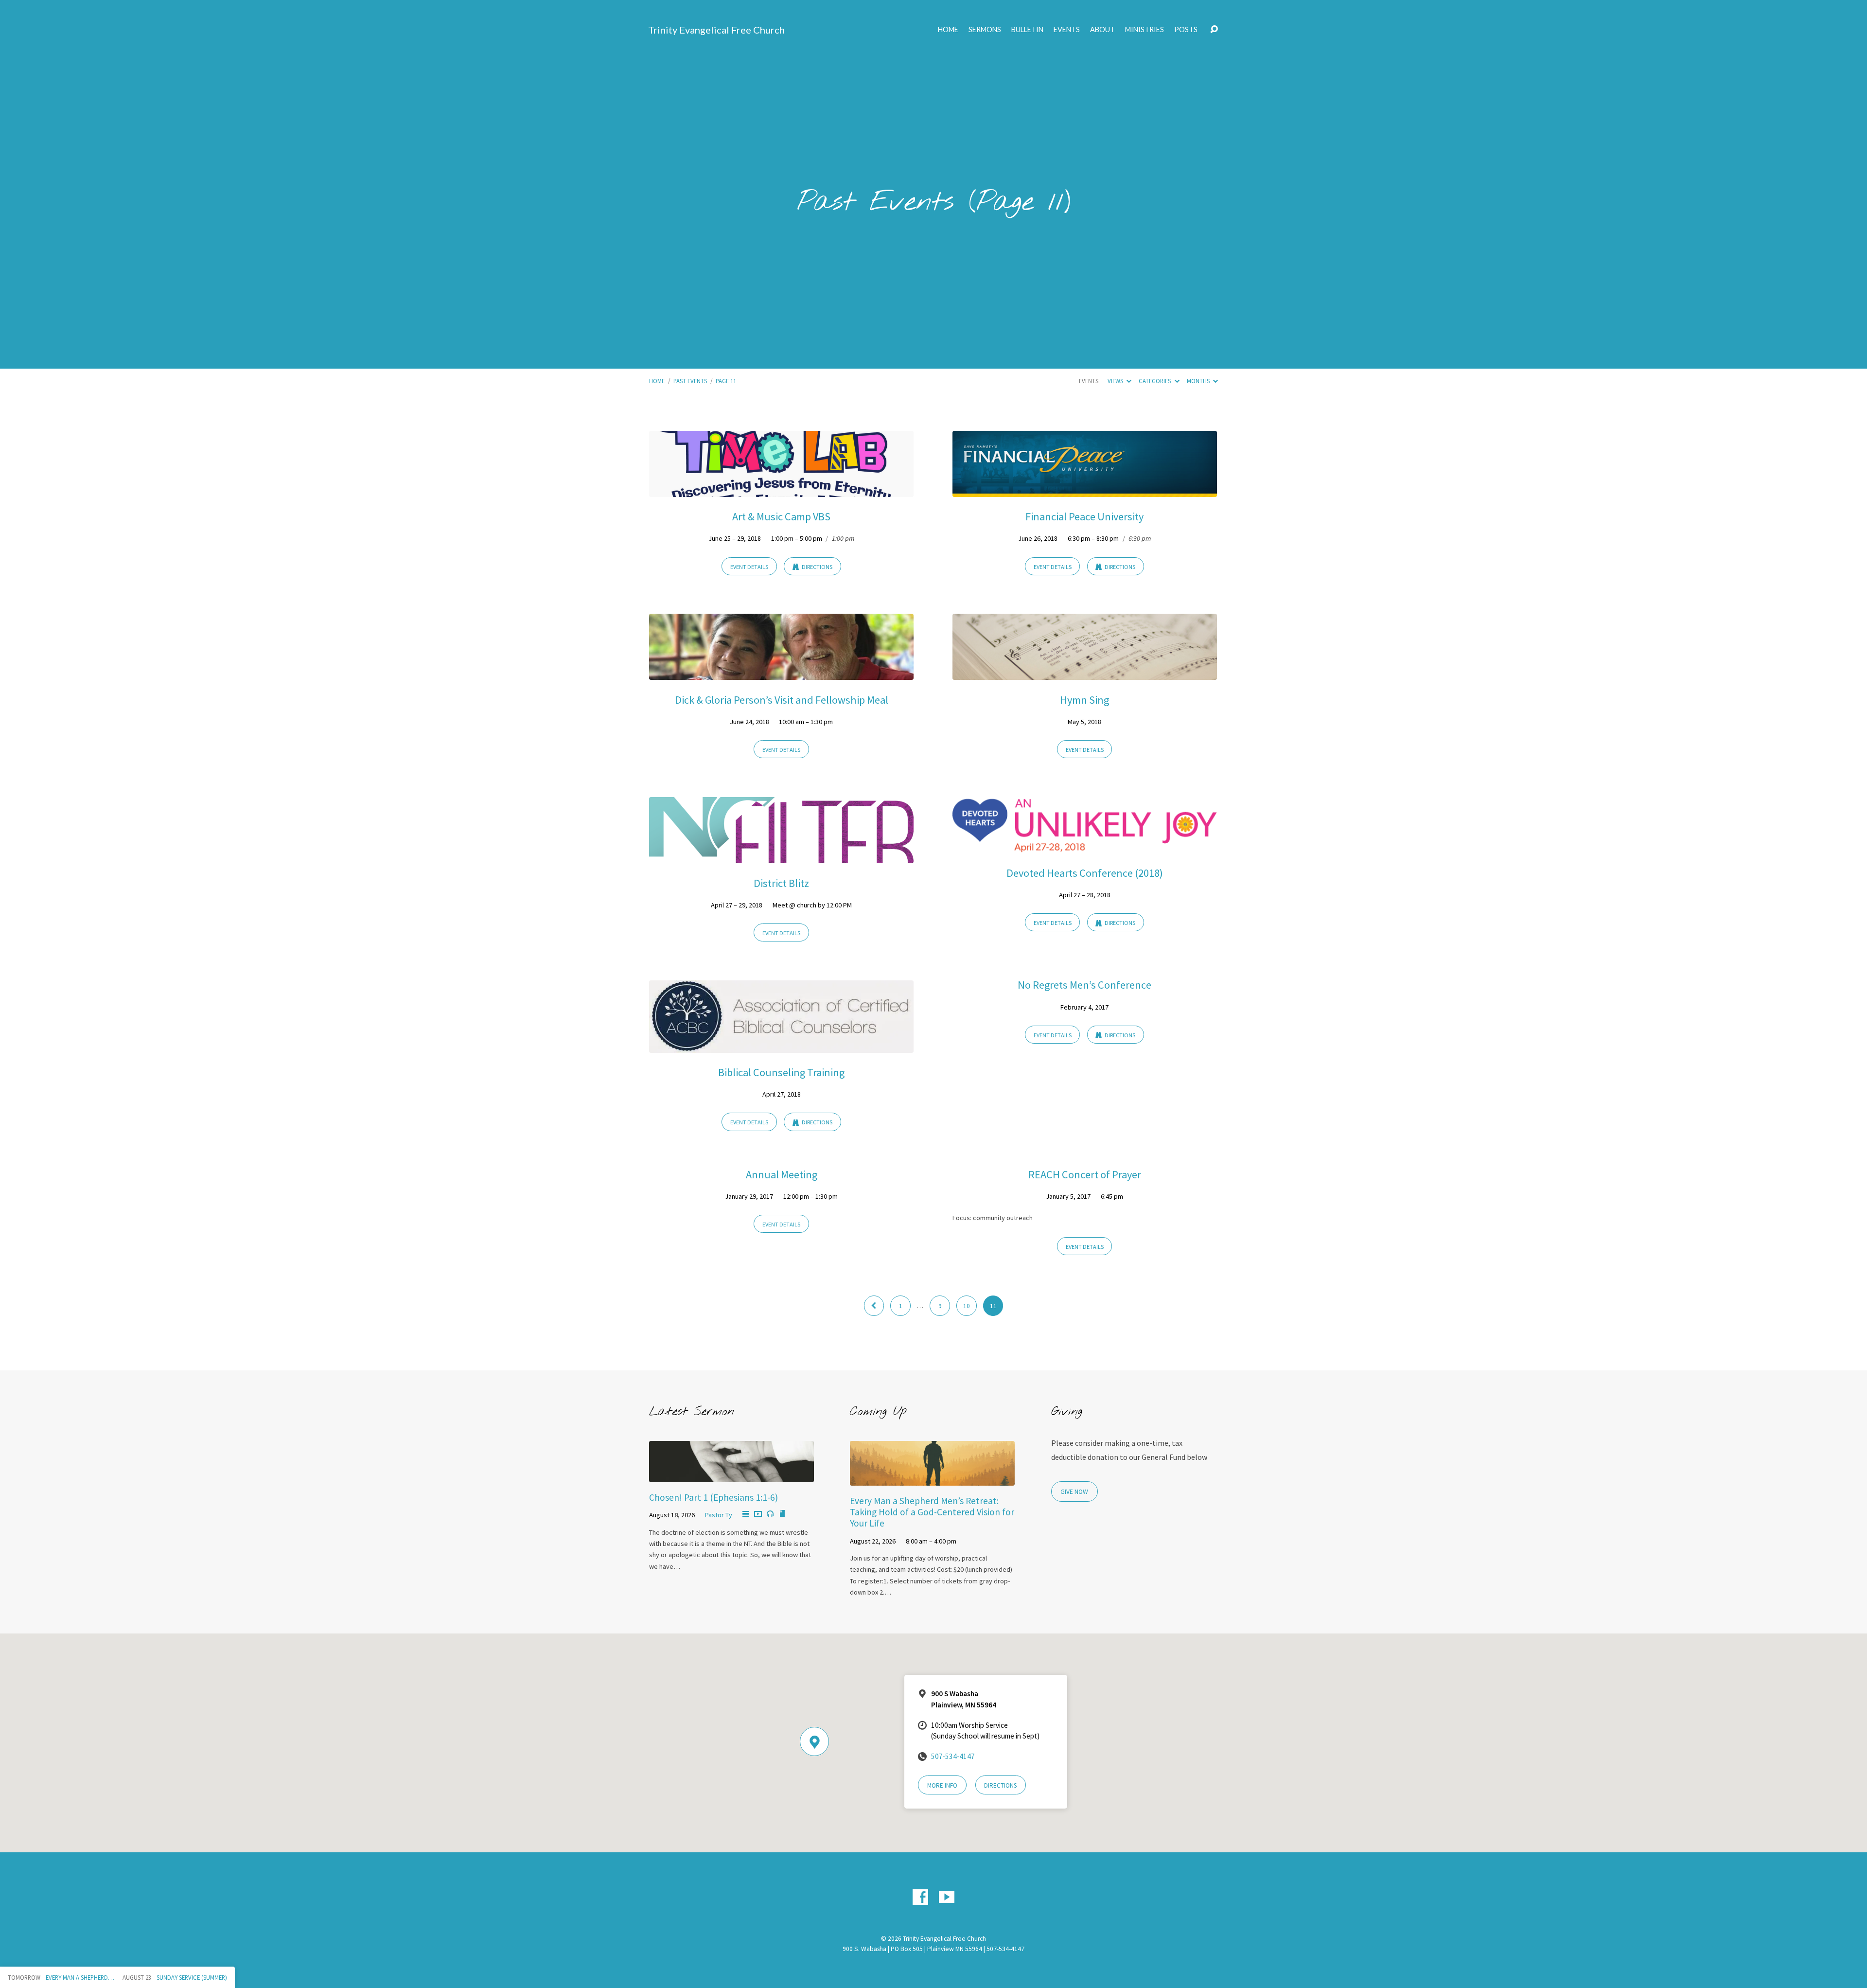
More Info (942, 1785)
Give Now (1074, 1492)
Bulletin (1027, 30)
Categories (1155, 381)
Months (1199, 381)
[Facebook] (920, 1897)
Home (948, 30)
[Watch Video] (758, 1514)
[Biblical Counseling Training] (781, 1046)
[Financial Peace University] (1085, 490)
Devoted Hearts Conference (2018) (1085, 873)
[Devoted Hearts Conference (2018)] (1085, 846)
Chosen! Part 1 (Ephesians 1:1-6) (713, 1497)
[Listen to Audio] (770, 1514)
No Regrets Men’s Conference (1084, 985)
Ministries (1145, 30)
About (1102, 30)
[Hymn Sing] (1085, 673)
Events (1067, 30)
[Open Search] (1214, 30)
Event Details (749, 567)
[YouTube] (947, 1897)
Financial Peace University (1084, 516)
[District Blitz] (781, 856)
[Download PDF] (782, 1514)
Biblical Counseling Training (781, 1072)
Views (1116, 381)
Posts (1186, 30)
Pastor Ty (719, 1515)
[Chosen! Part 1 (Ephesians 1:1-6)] (731, 1475)
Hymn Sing (1084, 700)
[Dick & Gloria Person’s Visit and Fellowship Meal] (781, 673)
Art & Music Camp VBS (781, 516)
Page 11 (726, 381)
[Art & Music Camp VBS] (781, 490)
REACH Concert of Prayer (1085, 1174)
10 (967, 1306)
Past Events (690, 381)
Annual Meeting (782, 1174)
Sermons (985, 30)
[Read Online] (746, 1514)
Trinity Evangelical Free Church (716, 30)
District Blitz (781, 883)
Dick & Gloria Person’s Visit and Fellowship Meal (782, 700)
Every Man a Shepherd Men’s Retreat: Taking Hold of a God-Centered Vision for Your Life (932, 1512)
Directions (817, 567)
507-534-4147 (953, 1756)
